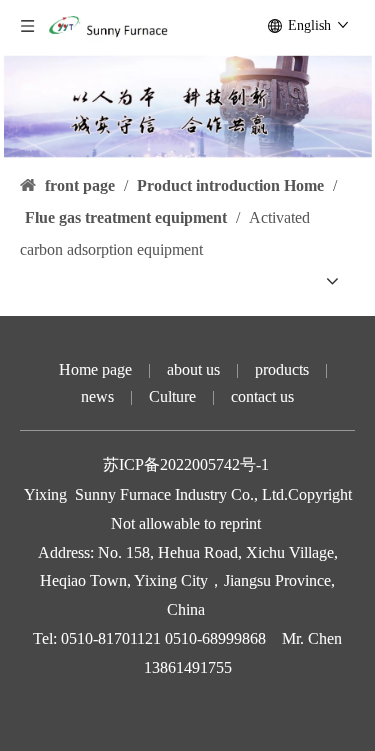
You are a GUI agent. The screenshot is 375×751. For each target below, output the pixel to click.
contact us (262, 396)
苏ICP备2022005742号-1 (188, 464)
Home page (95, 369)
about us (193, 369)
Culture (172, 396)
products (282, 369)
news (97, 396)
